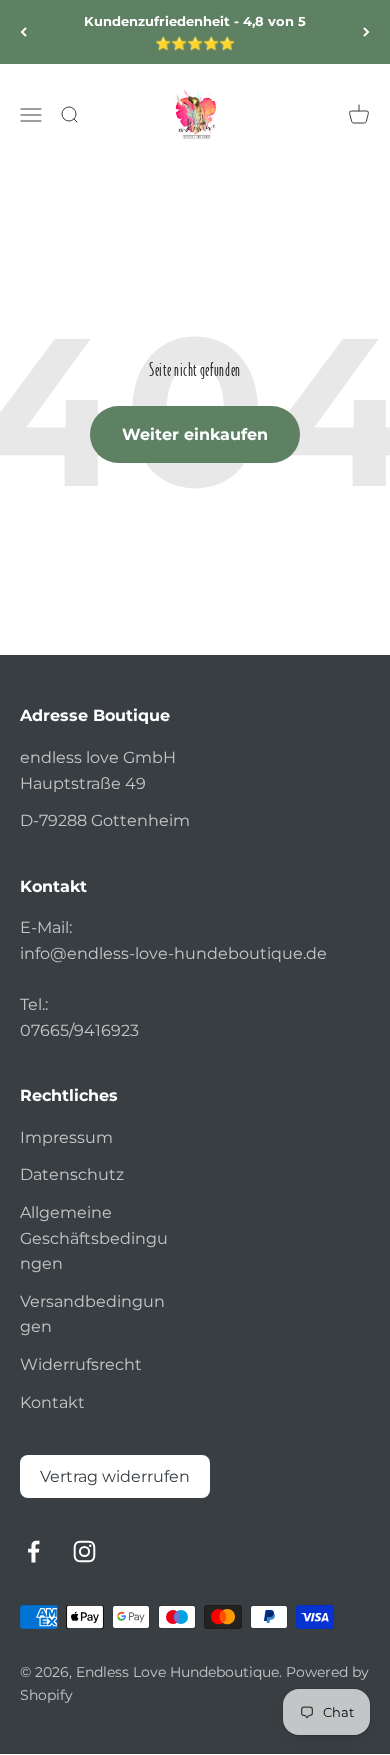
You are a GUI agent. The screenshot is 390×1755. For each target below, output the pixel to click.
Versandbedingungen (92, 1314)
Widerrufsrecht (81, 1364)
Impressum (66, 1137)
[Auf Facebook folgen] (33, 1551)
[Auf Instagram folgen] (84, 1551)
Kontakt (52, 1402)
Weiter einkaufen (195, 434)
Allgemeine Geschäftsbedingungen (94, 1238)
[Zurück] (23, 32)
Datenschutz (72, 1174)
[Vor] (366, 32)
